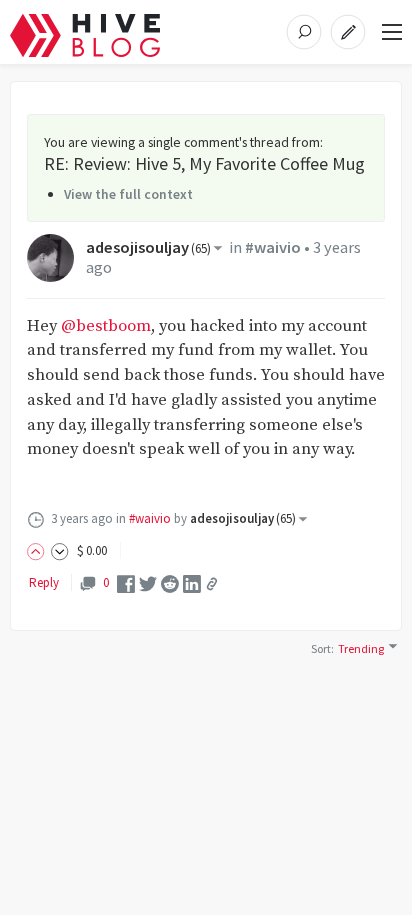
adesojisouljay (148, 247)
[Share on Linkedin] (192, 582)
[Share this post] (212, 584)
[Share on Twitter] (148, 582)
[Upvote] (39, 550)
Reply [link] (44, 582)
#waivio (273, 247)
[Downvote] (60, 550)
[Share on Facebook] (126, 582)
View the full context (128, 194)
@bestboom (106, 326)
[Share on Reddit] (170, 582)
